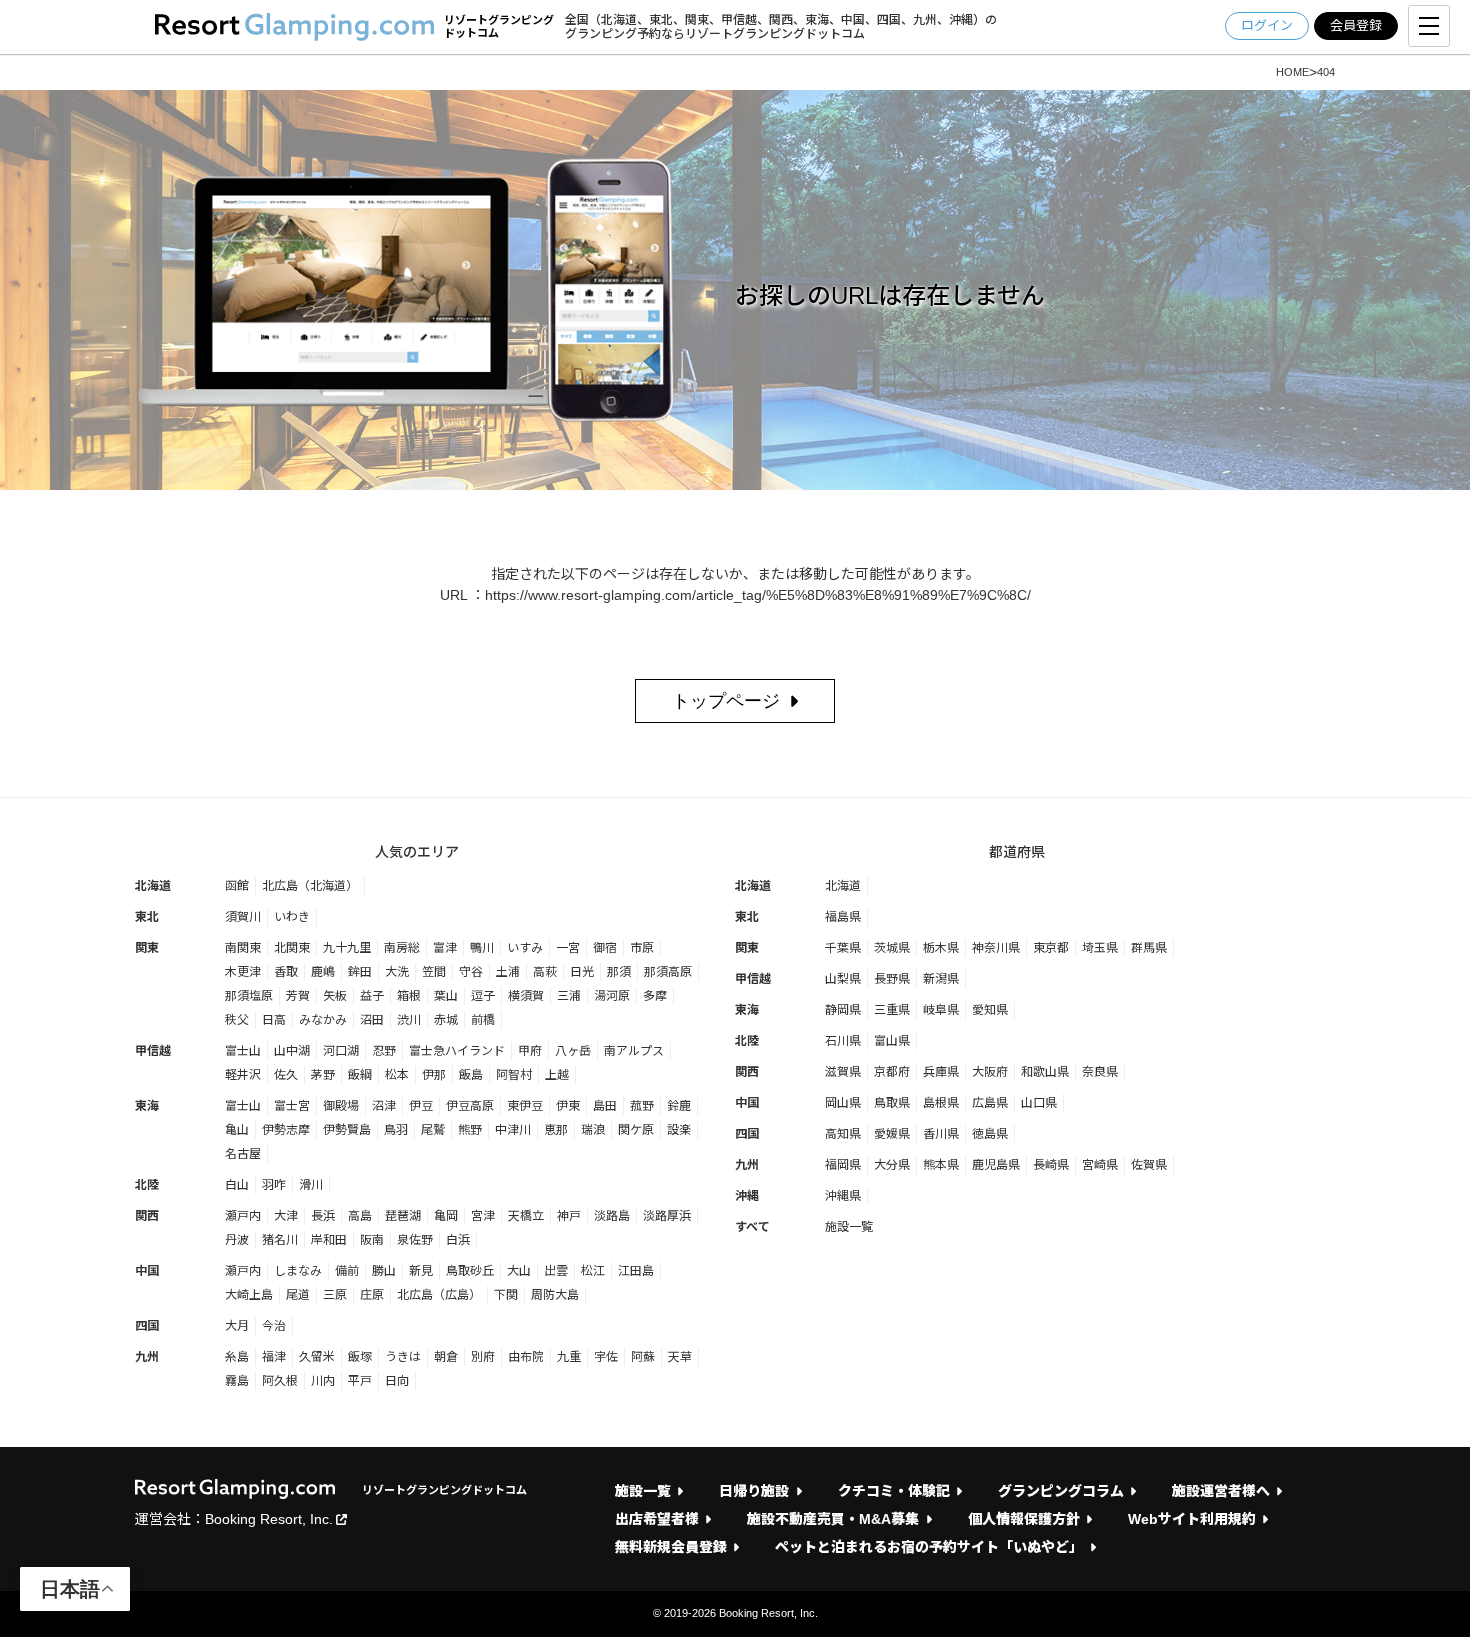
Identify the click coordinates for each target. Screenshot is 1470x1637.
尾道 (298, 1295)
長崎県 (1051, 1165)
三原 (335, 1295)
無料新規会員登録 (671, 1547)
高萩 (545, 972)
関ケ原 (636, 1130)
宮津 (483, 1216)
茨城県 (892, 948)
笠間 (434, 972)
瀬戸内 (243, 1216)
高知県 (843, 1134)
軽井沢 (243, 1075)
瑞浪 (593, 1130)
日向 (397, 1381)
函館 (237, 886)
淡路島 (612, 1216)
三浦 (569, 996)
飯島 (471, 1075)
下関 (506, 1295)
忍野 (384, 1051)
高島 (360, 1216)
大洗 (397, 972)
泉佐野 (415, 1240)
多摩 (655, 996)
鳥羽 (396, 1130)
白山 (237, 1185)
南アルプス (634, 1051)
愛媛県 (892, 1134)
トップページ (726, 701)
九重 (569, 1357)
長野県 (892, 979)
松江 (593, 1271)
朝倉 (446, 1357)
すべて (752, 1227)
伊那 (434, 1075)
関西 (147, 1216)
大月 (237, 1326)
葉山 (446, 996)
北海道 (153, 886)
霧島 (237, 1381)
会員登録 (1356, 25)
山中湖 (292, 1051)
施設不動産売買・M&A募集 (833, 1519)
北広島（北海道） (310, 886)
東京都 (1051, 948)
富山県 (892, 1041)
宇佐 (606, 1357)
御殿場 (341, 1106)
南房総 (402, 948)
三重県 (892, 1010)
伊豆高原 (470, 1106)
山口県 (1039, 1103)
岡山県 (843, 1103)
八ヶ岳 (573, 1051)
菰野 (642, 1106)
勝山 (384, 1271)
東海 (147, 1106)
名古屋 (243, 1154)
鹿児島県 (996, 1165)
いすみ (525, 948)
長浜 (323, 1216)
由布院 (526, 1357)
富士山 (243, 1051)
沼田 (372, 1020)
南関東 (243, 948)
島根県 (941, 1103)
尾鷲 (433, 1130)
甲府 (530, 1051)
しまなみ (298, 1271)
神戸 (569, 1216)
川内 (323, 1381)
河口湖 (341, 1051)
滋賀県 (843, 1072)
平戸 (360, 1381)
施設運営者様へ (1221, 1491)
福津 (274, 1357)
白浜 (458, 1240)
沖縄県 (843, 1196)
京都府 (892, 1072)
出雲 (556, 1271)
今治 (274, 1326)
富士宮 (292, 1106)
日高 (274, 1020)
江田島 (636, 1271)
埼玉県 (1100, 948)
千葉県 (843, 948)
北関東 (292, 948)
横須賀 (526, 996)
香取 (286, 972)
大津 (286, 1216)
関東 (147, 948)
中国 (147, 1271)
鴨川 (482, 948)
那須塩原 (249, 996)
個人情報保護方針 (1024, 1519)
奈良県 (1100, 1072)
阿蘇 (643, 1357)
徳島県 (990, 1134)
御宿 (605, 948)
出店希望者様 (657, 1519)
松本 (397, 1075)
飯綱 (360, 1075)
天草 (680, 1357)
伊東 (568, 1106)
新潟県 (941, 979)
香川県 (941, 1134)
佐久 (286, 1075)
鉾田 (360, 972)
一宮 (568, 948)
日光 (582, 972)
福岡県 (843, 1165)
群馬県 (1149, 948)
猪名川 (280, 1240)
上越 (557, 1075)
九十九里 (347, 948)
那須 (619, 972)
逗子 (483, 996)
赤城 (446, 1020)
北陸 (147, 1185)
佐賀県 (1149, 1165)
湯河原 (612, 996)
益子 (372, 996)
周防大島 (555, 1295)
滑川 (311, 1185)
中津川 (513, 1130)
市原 (642, 948)
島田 (605, 1106)
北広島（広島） (439, 1295)
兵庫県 (941, 1072)
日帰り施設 (754, 1491)
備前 (347, 1271)
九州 (147, 1357)
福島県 (843, 917)
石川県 (843, 1041)
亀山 (237, 1130)
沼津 (384, 1106)
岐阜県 (941, 1010)
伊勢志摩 (286, 1130)
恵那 (556, 1130)
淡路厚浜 (667, 1216)
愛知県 (990, 1010)
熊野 (470, 1130)
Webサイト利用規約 (1192, 1519)
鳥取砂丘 (470, 1271)
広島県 (990, 1103)
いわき (292, 917)
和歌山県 (1045, 1072)
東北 (147, 917)
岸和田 (329, 1240)
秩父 (237, 1020)
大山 (519, 1271)
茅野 (323, 1075)
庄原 (372, 1295)
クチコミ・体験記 (894, 1491)
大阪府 (990, 1072)
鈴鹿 (679, 1106)
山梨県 (843, 979)
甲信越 (153, 1051)
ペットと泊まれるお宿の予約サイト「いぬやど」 (929, 1547)
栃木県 (941, 948)
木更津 (243, 972)
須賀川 (243, 917)
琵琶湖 (403, 1216)
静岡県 (843, 1010)
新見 (421, 1271)
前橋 (483, 1020)
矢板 (335, 996)
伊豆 (421, 1106)
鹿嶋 (323, 972)
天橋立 (526, 1216)
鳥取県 (892, 1103)
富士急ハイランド (457, 1051)
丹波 (237, 1240)
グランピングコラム (1061, 1491)
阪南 (372, 1240)
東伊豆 (525, 1106)
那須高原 (668, 972)
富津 (445, 948)
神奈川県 (996, 948)
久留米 (317, 1357)
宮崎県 (1100, 1165)
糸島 (237, 1357)
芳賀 (298, 996)
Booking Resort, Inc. (269, 1519)
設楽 (679, 1130)
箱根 (409, 996)
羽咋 (274, 1185)
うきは (403, 1357)
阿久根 (280, 1381)
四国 (147, 1326)
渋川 (409, 1020)
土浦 (508, 972)
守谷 (471, 972)
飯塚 (360, 1357)
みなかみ (323, 1020)
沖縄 (747, 1196)
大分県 (892, 1165)
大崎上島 (249, 1295)
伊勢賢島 (347, 1130)
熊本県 (941, 1165)
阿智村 (514, 1075)
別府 (483, 1357)
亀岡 (446, 1216)
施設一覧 (849, 1227)
